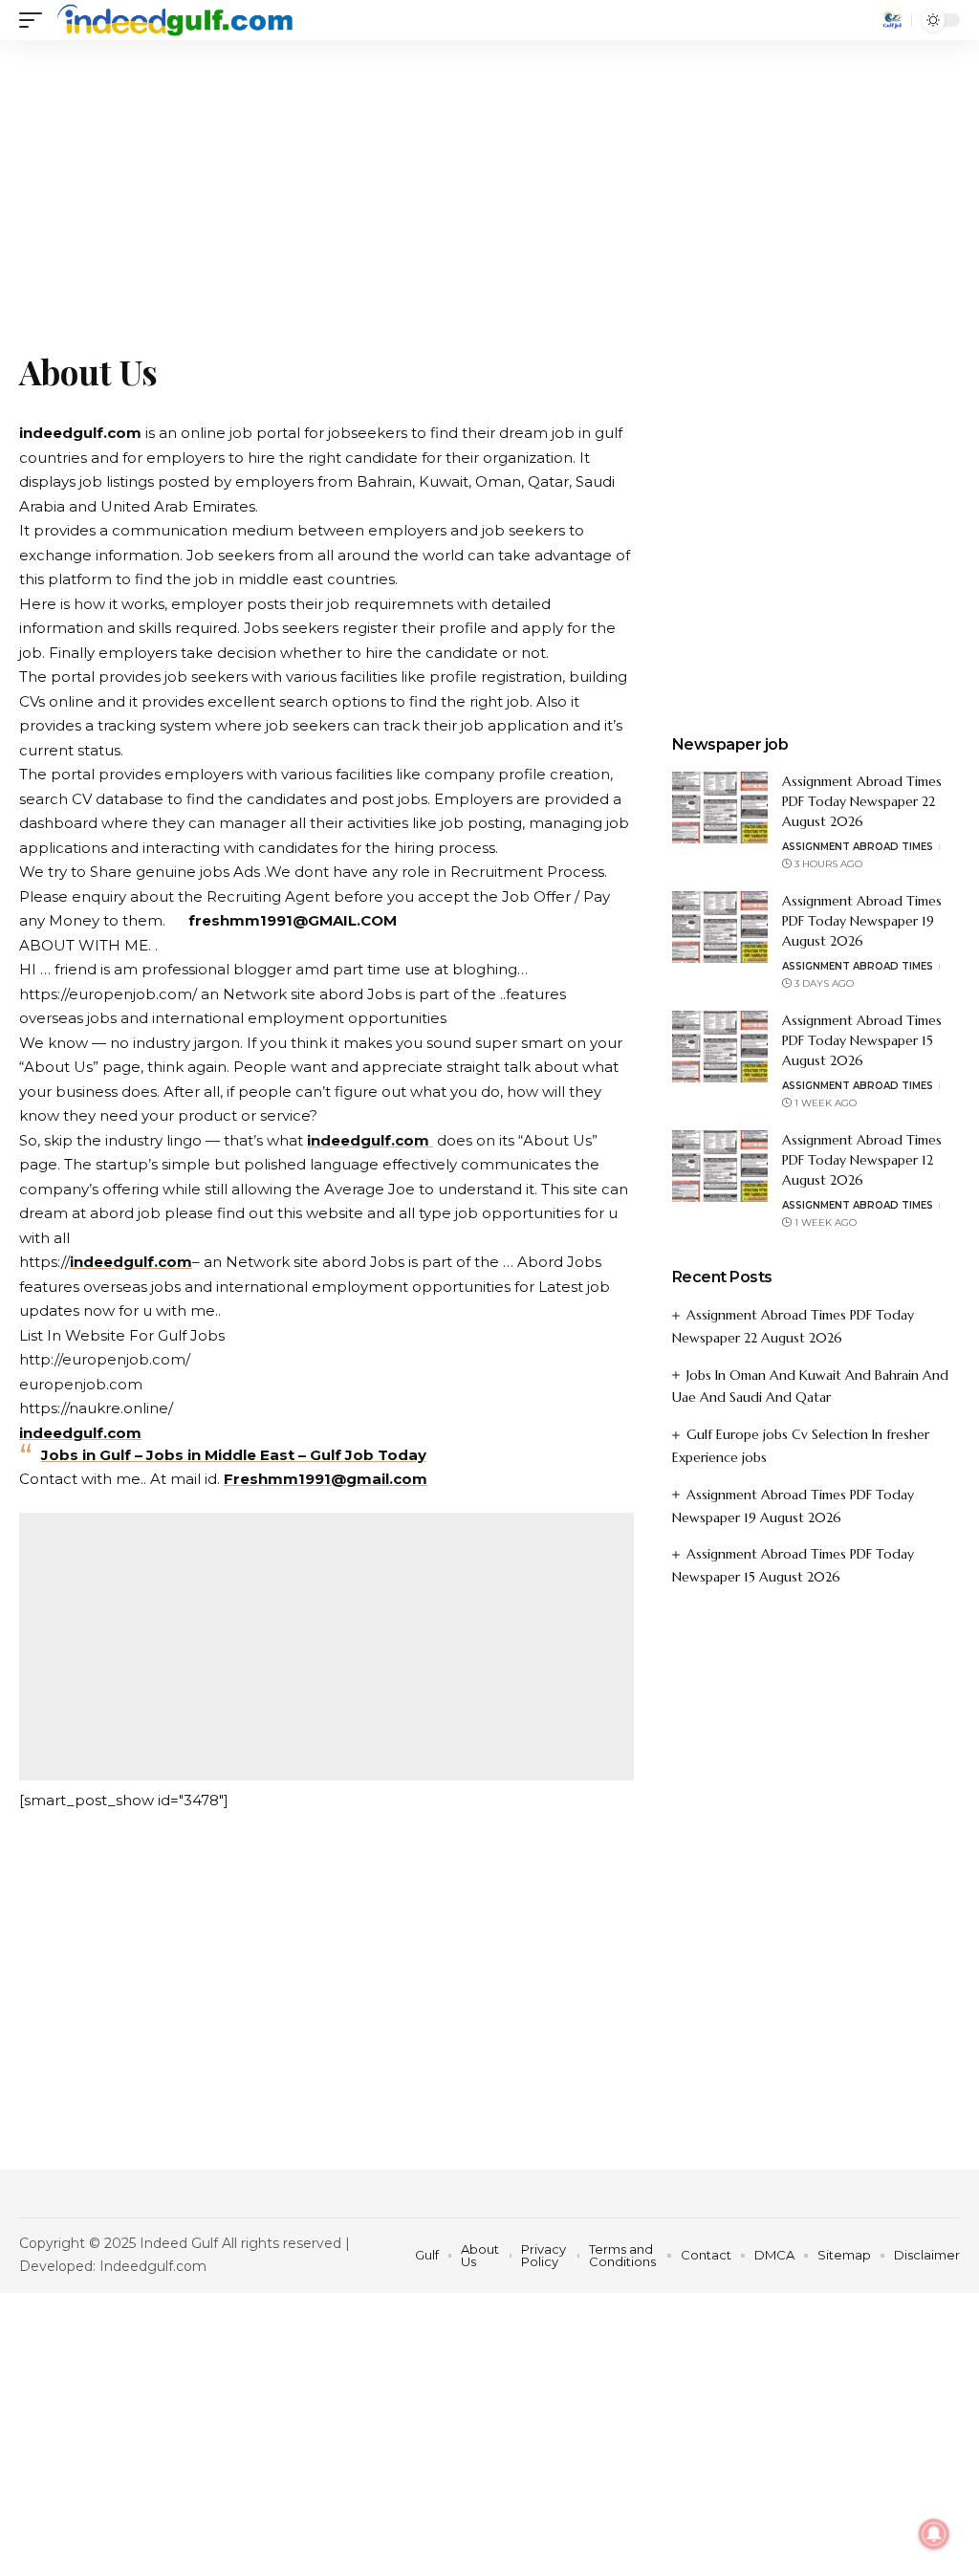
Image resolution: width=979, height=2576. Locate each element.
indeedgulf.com (370, 1140)
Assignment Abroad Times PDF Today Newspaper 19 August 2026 (862, 921)
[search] (892, 20)
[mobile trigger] (35, 20)
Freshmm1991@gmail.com (326, 1479)
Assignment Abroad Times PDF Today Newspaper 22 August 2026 (862, 801)
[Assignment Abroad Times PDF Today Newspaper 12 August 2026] (720, 1166)
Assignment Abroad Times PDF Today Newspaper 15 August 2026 (862, 1040)
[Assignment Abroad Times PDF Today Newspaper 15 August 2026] (720, 1047)
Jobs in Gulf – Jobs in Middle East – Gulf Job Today (234, 1455)
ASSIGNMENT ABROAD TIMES (858, 847)
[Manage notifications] (934, 2534)
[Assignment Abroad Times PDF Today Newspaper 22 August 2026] (720, 808)
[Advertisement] (489, 182)
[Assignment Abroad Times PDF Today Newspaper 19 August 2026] (720, 927)
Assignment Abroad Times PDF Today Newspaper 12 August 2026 (862, 1160)
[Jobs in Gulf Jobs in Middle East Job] (176, 20)
